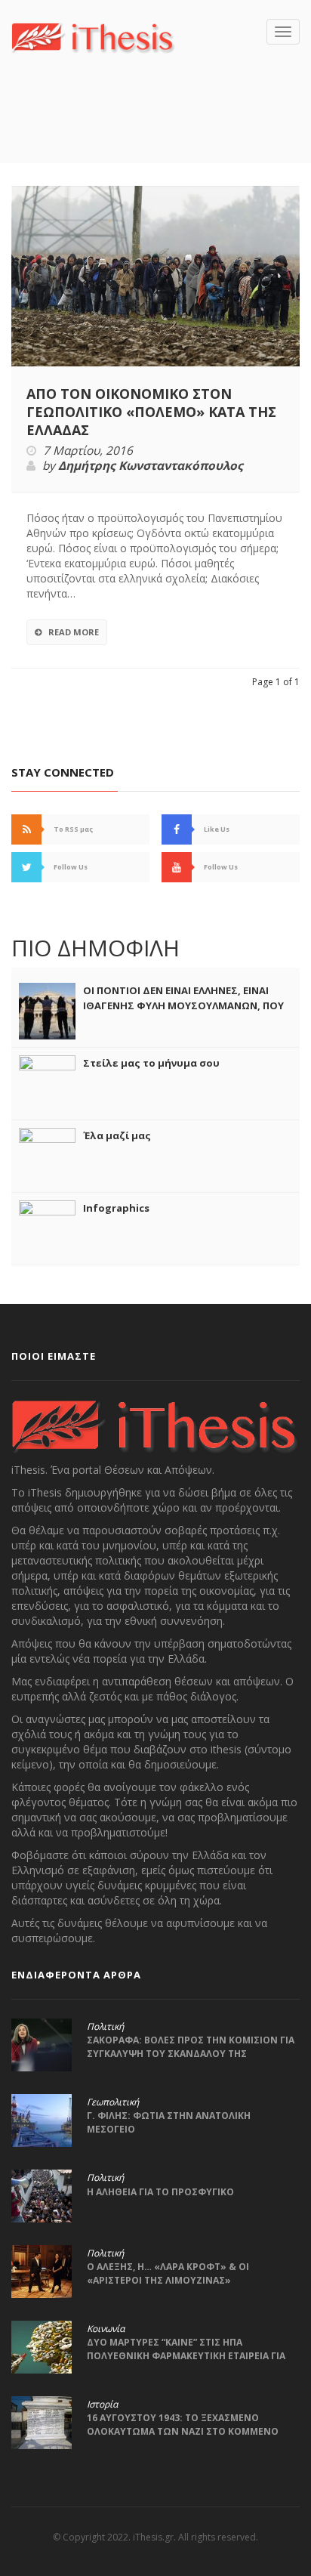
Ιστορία (102, 2405)
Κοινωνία (106, 2329)
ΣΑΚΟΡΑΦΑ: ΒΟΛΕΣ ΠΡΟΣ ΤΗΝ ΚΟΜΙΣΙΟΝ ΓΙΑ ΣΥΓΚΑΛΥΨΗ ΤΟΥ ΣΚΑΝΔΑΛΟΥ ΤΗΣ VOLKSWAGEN (191, 2054)
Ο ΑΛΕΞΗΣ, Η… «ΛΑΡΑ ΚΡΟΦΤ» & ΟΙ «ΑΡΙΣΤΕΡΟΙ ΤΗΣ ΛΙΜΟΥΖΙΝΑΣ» (168, 2273)
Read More (74, 632)
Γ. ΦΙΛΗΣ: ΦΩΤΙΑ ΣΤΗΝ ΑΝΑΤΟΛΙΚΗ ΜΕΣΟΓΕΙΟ (169, 2122)
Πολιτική (105, 2027)
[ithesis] (93, 36)
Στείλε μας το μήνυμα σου (151, 1063)
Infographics (116, 1208)
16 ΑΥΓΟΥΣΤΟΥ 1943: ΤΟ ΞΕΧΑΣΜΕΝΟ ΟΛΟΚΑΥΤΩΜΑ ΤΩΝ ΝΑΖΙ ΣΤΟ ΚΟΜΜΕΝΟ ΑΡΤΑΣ (183, 2431)
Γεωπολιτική (113, 2102)
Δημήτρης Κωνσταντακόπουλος (151, 466)
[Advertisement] (161, 131)
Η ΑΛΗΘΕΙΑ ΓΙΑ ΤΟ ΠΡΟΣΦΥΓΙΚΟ (160, 2192)
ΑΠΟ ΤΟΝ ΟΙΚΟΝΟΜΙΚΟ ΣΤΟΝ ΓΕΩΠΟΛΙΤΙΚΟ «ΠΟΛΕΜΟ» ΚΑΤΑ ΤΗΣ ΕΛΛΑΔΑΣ (151, 412)
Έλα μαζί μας (117, 1135)
